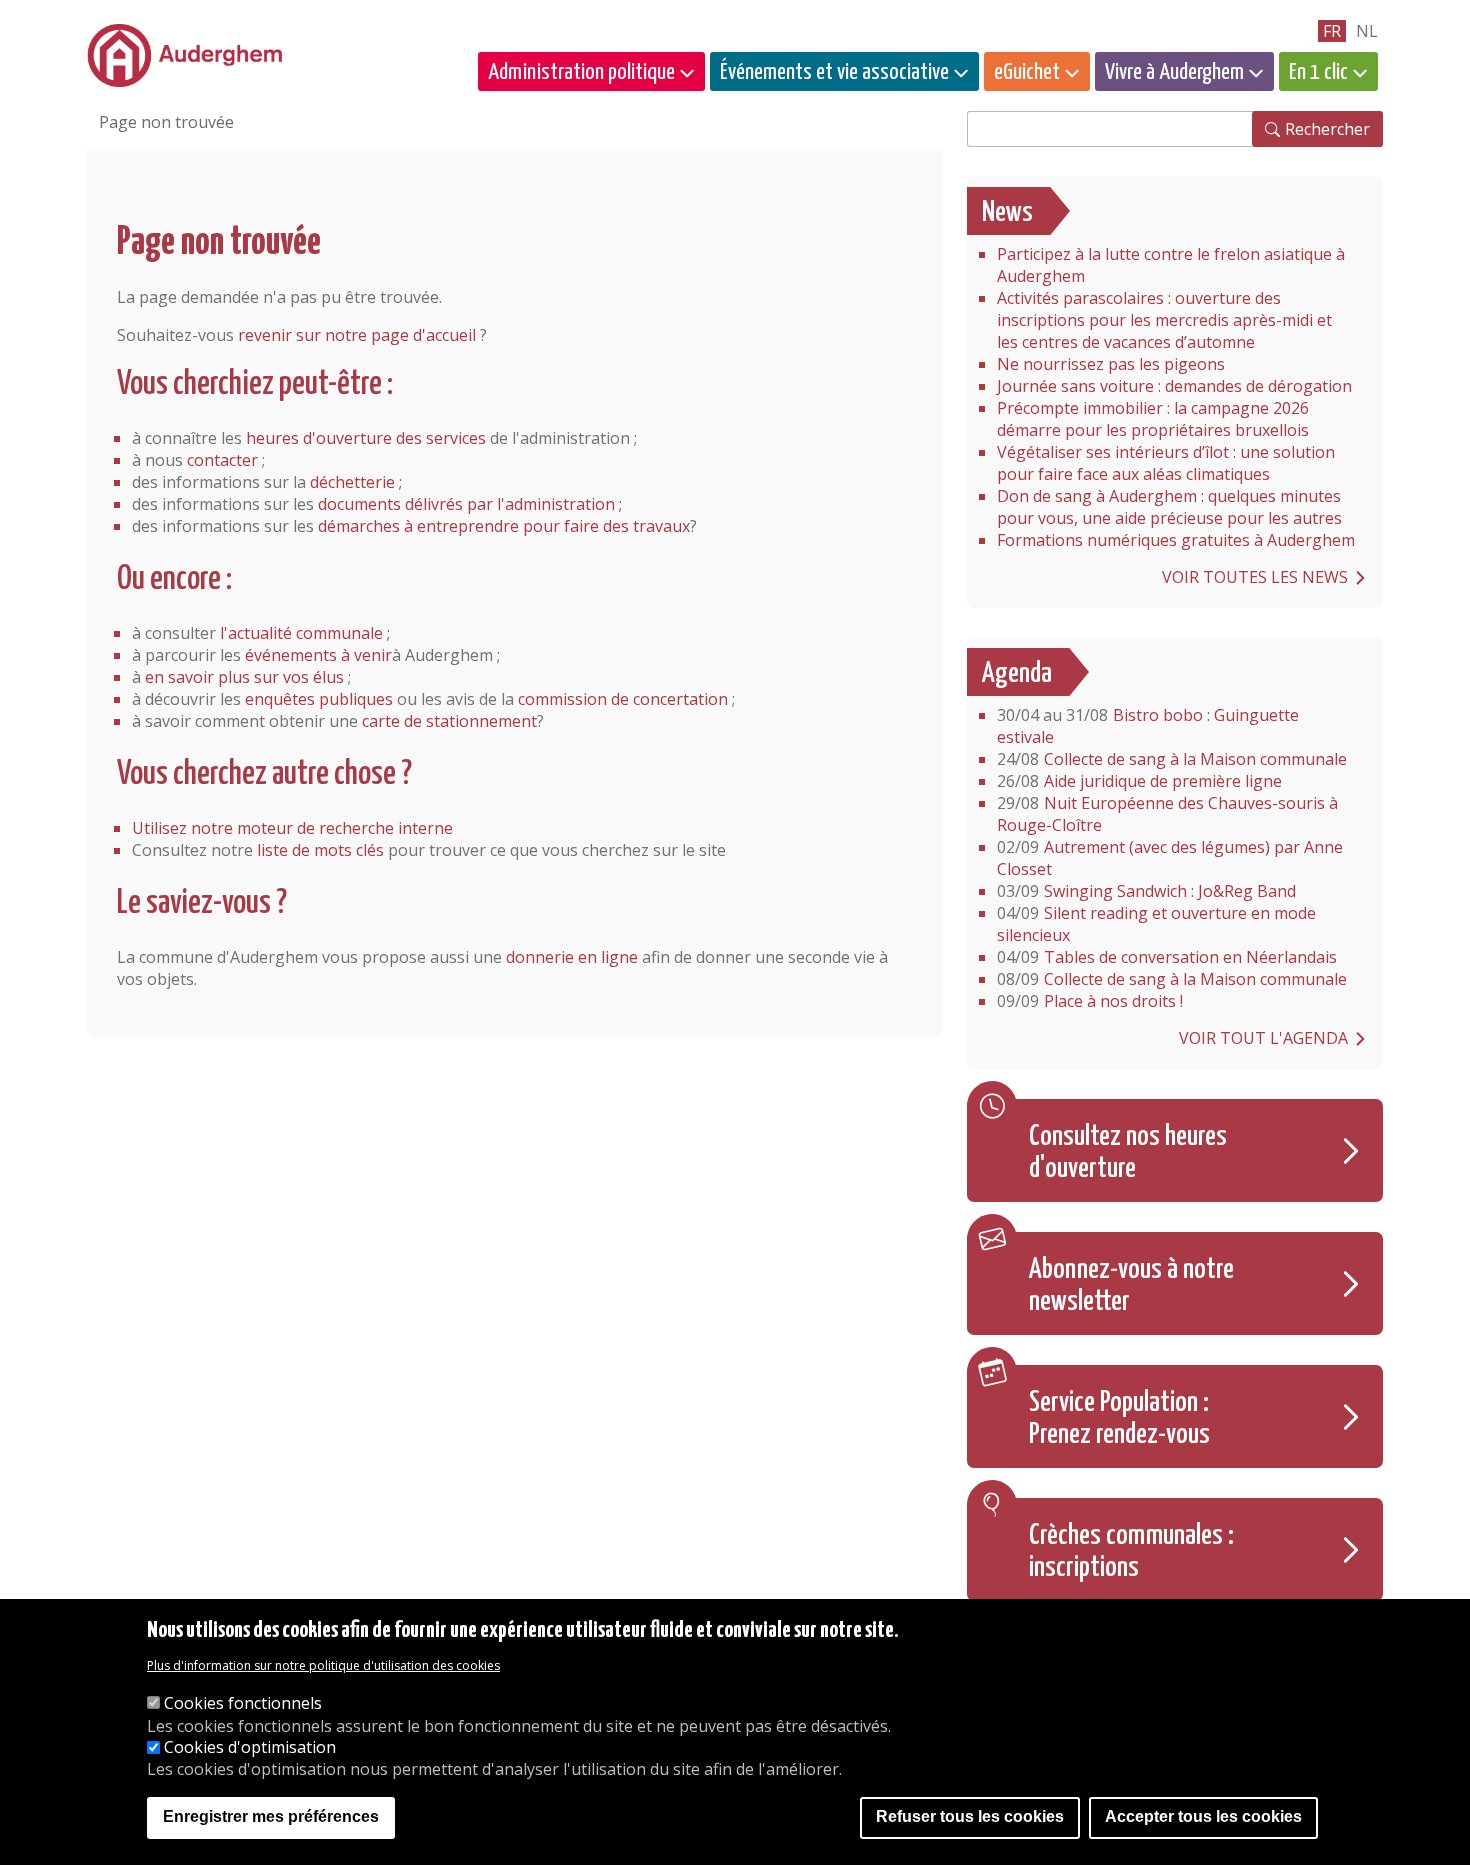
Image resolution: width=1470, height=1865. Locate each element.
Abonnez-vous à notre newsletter (1131, 1286)
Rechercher (1327, 129)
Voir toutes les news (1255, 577)
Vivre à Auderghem (1174, 72)
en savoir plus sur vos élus (244, 677)
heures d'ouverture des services (366, 438)
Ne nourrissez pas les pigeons (1111, 364)
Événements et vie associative (834, 72)
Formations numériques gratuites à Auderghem (1176, 540)
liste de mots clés (320, 850)
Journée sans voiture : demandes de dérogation (1174, 386)
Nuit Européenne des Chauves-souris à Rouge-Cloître (1167, 814)
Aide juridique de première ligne (1139, 781)
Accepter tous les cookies (1203, 1817)
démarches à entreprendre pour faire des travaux (504, 526)
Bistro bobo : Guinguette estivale (1148, 726)
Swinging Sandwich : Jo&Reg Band (1146, 891)
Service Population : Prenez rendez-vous (1119, 1419)
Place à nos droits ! (1090, 1001)
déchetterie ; (356, 482)
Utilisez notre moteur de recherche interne (292, 828)
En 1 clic (1318, 72)
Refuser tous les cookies (970, 1817)
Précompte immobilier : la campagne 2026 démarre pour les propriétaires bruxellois (1153, 419)
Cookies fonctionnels (243, 1704)
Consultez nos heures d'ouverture (1128, 1153)
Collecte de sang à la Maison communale (1172, 759)
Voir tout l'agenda (1263, 1038)
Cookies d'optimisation (250, 1748)
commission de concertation (623, 699)
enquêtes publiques (319, 699)
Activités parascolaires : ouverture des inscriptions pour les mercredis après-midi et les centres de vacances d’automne (1164, 320)
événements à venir (318, 655)
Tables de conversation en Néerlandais (1167, 957)
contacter (222, 460)
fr (1332, 31)
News (1007, 213)
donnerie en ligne (572, 957)
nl (1367, 31)
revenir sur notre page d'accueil (357, 335)
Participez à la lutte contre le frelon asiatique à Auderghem (1171, 265)
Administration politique (581, 72)
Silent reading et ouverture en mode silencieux (1156, 924)
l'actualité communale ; (305, 633)
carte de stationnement (449, 721)
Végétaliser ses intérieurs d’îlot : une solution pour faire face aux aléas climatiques (1166, 463)
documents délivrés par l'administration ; (470, 504)
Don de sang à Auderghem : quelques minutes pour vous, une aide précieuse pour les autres (1169, 507)
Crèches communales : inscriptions (1131, 1552)
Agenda (1017, 674)
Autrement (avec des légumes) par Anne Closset (1170, 858)
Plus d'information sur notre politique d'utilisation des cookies (323, 1665)
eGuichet (1027, 72)
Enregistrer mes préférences (271, 1817)
